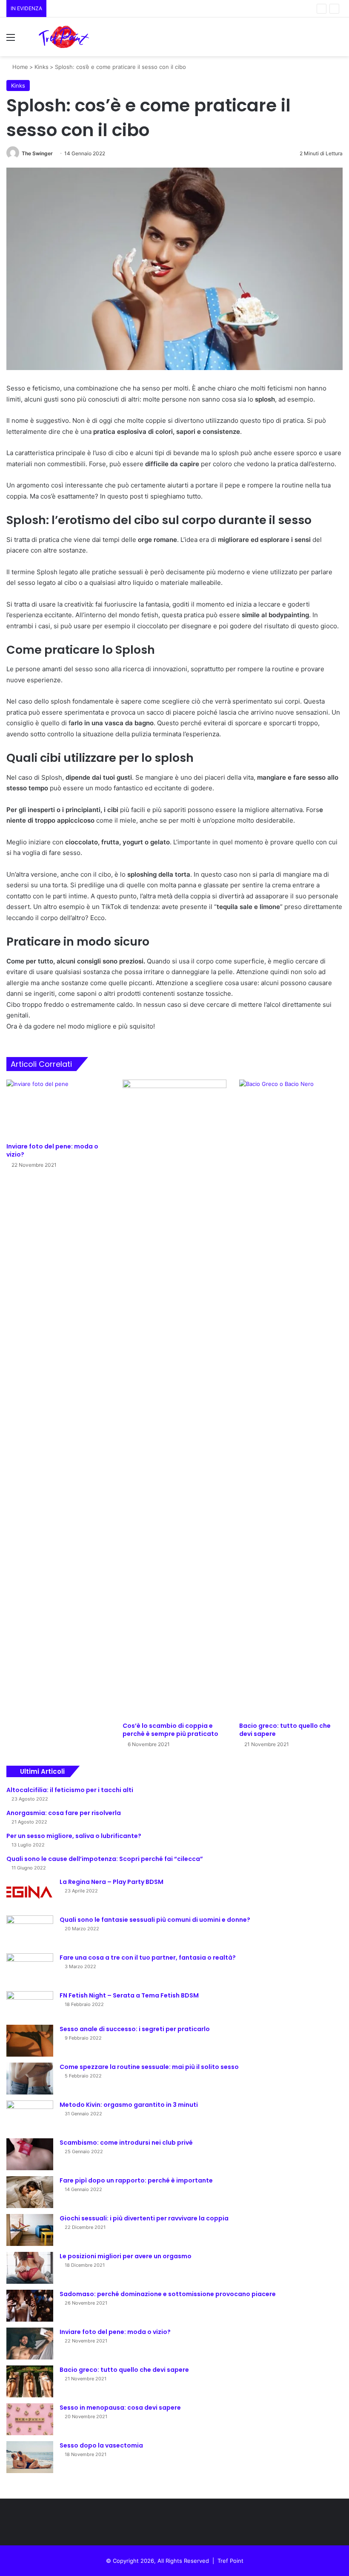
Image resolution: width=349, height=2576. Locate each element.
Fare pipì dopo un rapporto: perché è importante (136, 2180)
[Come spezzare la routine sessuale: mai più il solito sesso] (30, 2079)
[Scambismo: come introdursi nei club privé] (30, 2154)
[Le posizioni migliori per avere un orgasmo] (30, 2268)
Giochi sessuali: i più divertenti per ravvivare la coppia (144, 2218)
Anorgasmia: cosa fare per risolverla (64, 1813)
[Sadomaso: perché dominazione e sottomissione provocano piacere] (30, 2306)
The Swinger (37, 153)
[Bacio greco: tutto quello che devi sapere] (291, 1399)
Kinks (41, 67)
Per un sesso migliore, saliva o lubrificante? (74, 1836)
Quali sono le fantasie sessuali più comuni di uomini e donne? (155, 1920)
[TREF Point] (64, 37)
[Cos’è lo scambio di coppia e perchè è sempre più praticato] (174, 1399)
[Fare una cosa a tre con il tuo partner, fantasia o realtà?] (30, 1969)
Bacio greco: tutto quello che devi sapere (285, 1730)
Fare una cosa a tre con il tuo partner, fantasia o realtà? (148, 1958)
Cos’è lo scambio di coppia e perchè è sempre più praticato (170, 1730)
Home (19, 67)
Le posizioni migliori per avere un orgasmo (126, 2256)
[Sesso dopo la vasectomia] (30, 2457)
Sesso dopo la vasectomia (101, 2445)
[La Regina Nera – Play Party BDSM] (30, 1894)
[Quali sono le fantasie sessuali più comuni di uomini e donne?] (30, 1931)
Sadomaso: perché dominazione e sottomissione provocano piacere (168, 2294)
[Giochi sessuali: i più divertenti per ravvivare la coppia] (30, 2230)
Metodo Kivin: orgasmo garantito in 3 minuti (129, 2105)
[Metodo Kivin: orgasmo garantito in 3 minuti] (30, 2116)
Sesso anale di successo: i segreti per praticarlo (135, 2029)
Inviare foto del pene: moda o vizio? (52, 1150)
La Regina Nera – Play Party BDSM (112, 1882)
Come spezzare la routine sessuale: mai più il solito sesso (149, 2067)
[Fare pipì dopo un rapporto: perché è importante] (30, 2192)
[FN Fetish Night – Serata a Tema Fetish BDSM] (30, 2005)
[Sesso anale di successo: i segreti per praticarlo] (30, 2041)
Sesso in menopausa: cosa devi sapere (120, 2408)
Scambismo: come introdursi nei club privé (126, 2143)
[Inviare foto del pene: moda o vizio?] (58, 1109)
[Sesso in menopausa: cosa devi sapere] (30, 2419)
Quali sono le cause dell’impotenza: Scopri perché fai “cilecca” (105, 1859)
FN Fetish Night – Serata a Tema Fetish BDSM (129, 1995)
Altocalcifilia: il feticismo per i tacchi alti (70, 1790)
